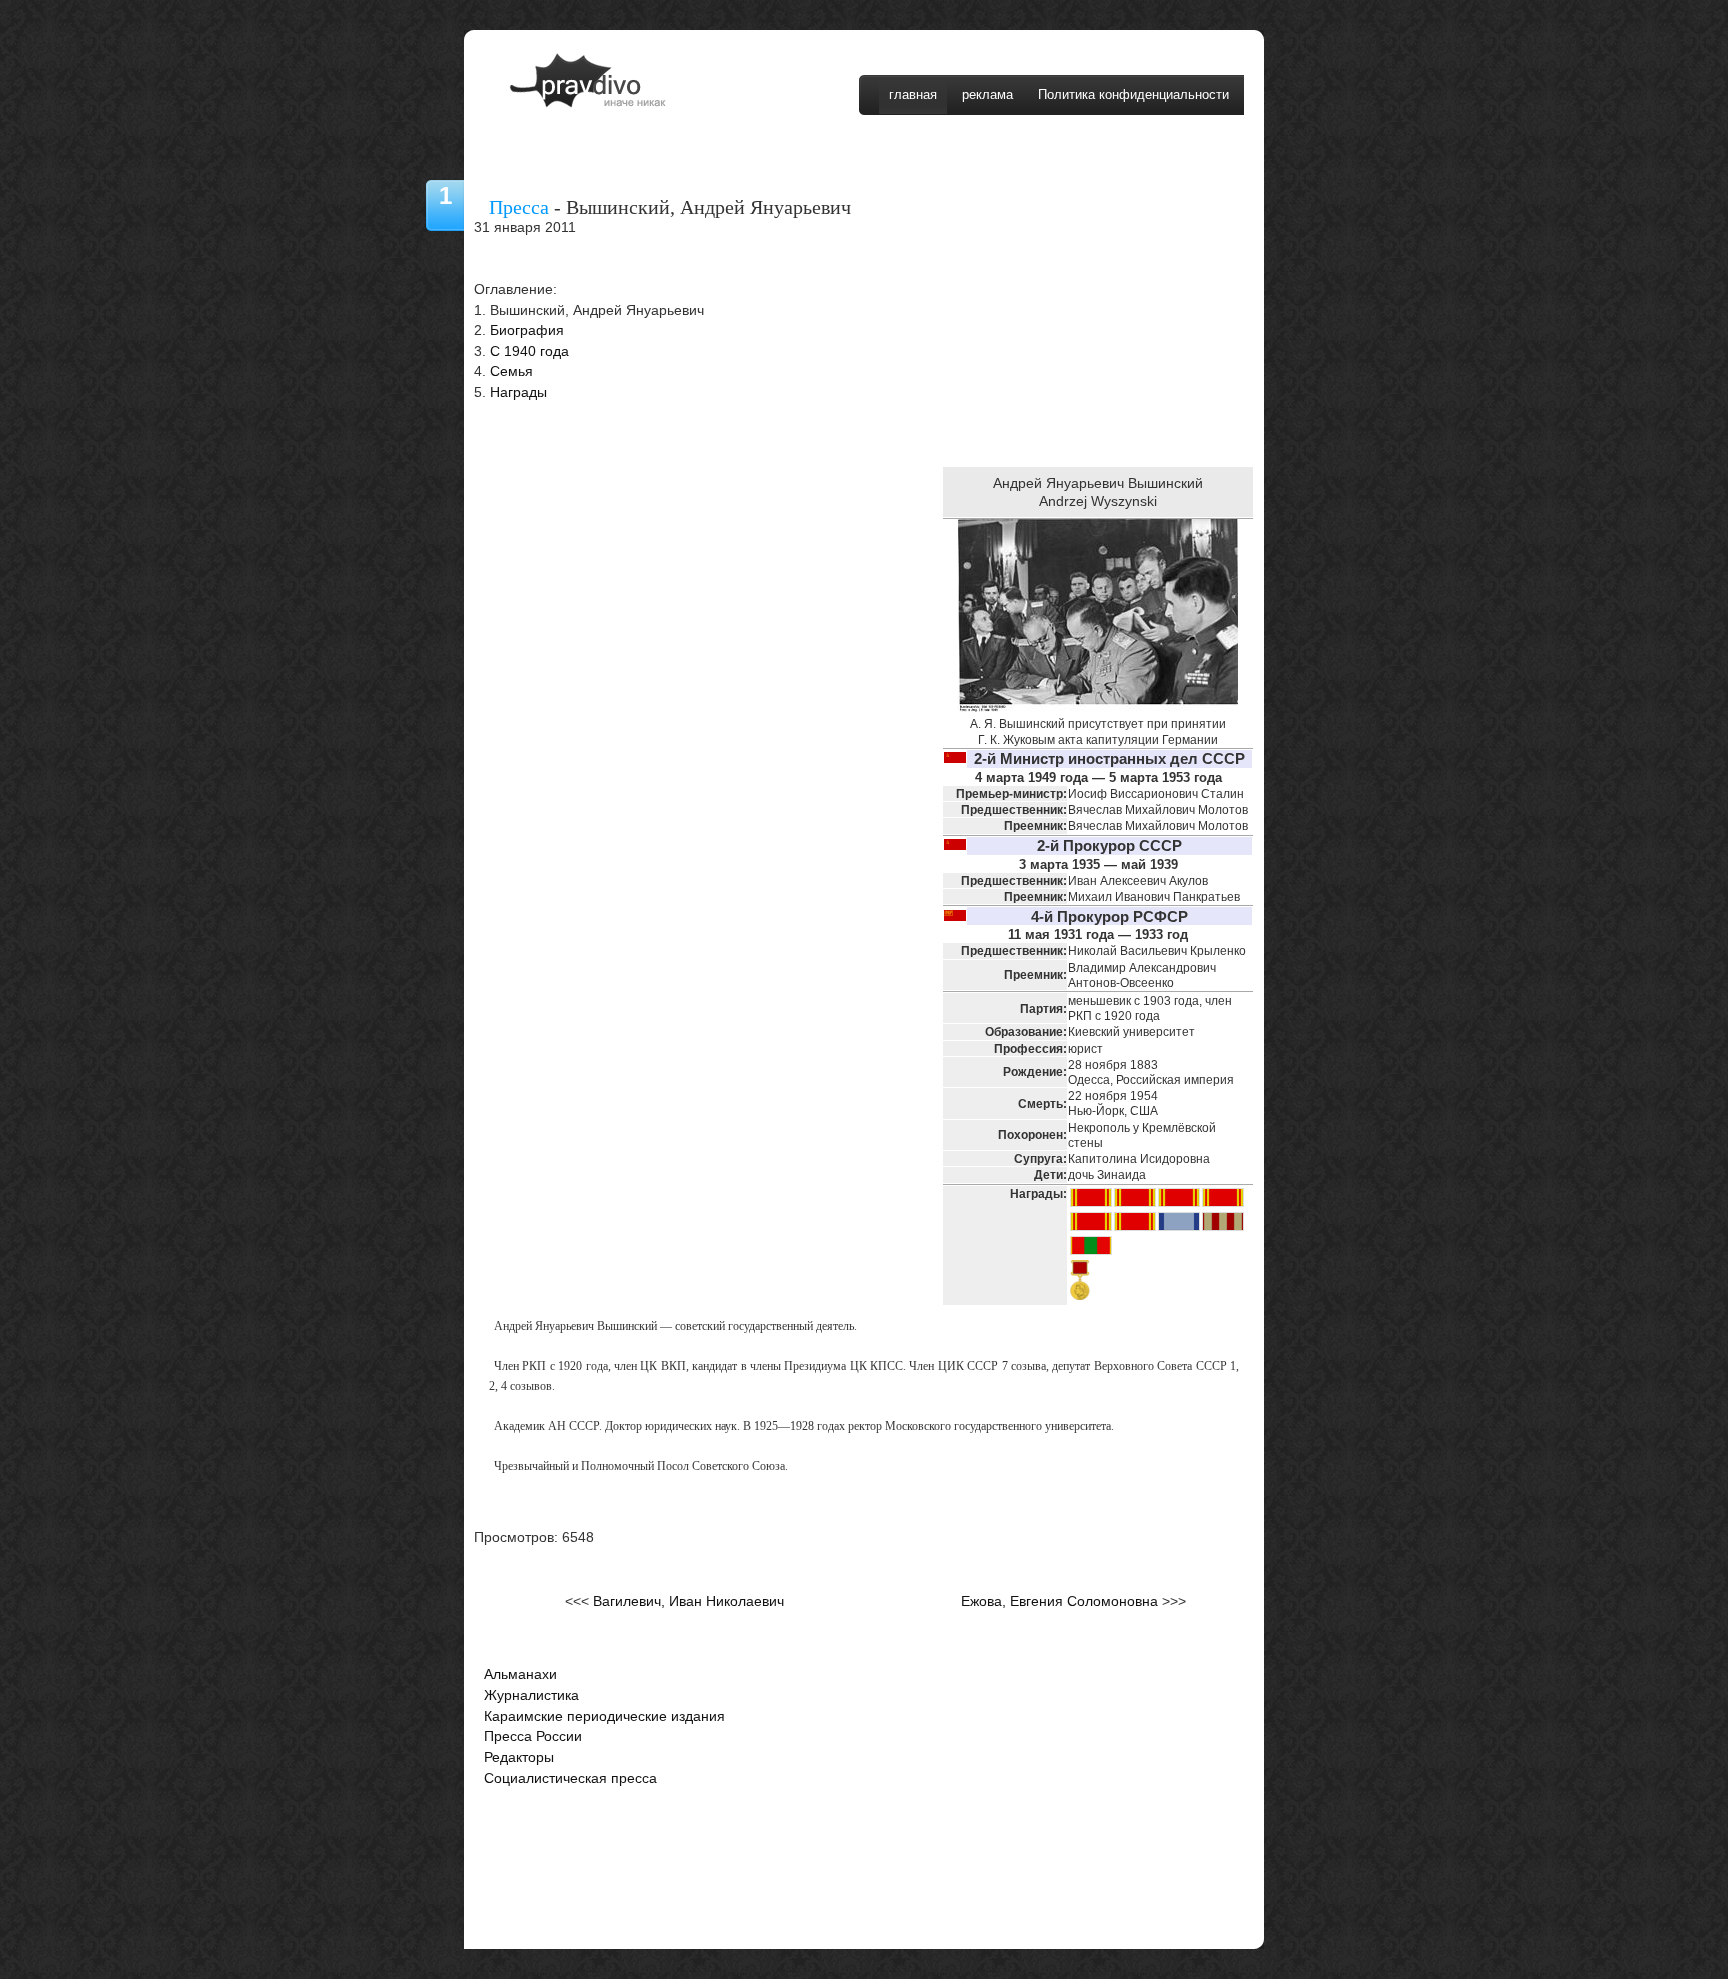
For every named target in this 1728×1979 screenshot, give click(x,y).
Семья (511, 371)
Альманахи (520, 1674)
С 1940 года (529, 351)
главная (913, 94)
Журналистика (531, 1695)
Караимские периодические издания (604, 1716)
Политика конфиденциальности (1133, 94)
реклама (987, 94)
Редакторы (519, 1757)
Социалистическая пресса (570, 1778)
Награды (518, 392)
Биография (527, 330)
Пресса (519, 207)
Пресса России (533, 1736)
